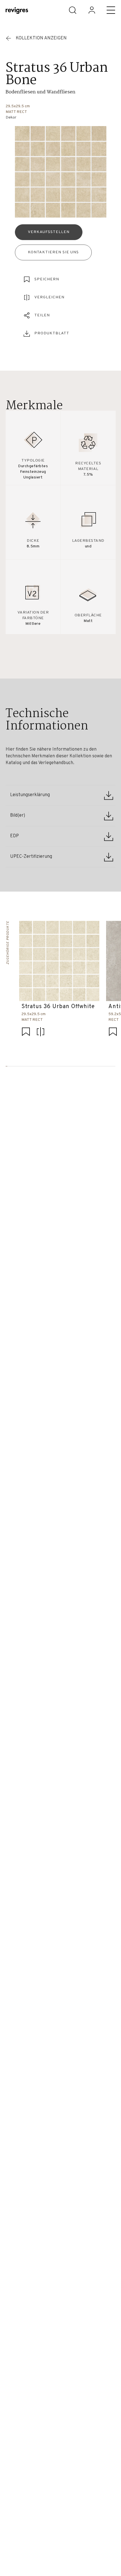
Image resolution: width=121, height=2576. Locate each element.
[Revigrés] (17, 11)
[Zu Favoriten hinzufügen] (26, 1032)
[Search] (73, 10)
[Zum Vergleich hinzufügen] (41, 1032)
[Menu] (111, 10)
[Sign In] (92, 10)
